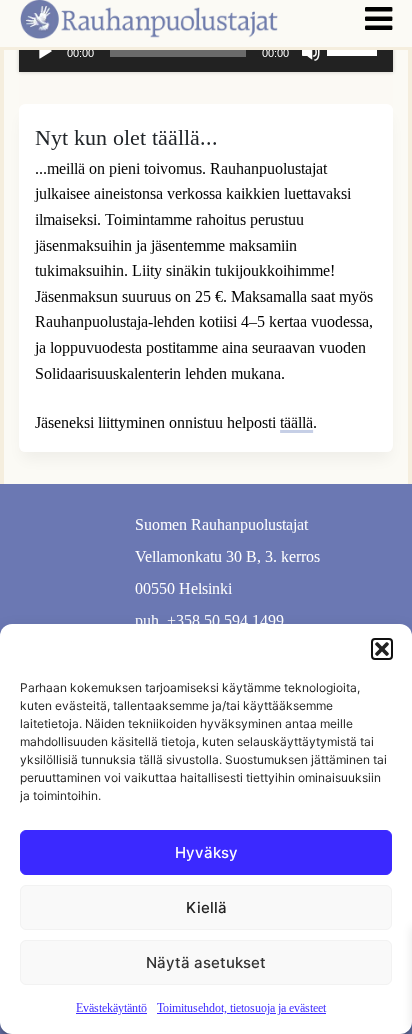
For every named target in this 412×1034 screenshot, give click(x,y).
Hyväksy (206, 852)
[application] (206, 52)
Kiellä (206, 907)
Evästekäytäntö (111, 1008)
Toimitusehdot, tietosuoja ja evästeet (241, 1008)
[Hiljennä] (311, 52)
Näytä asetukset (206, 962)
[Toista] (45, 52)
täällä (296, 422)
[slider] (355, 50)
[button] (382, 649)
